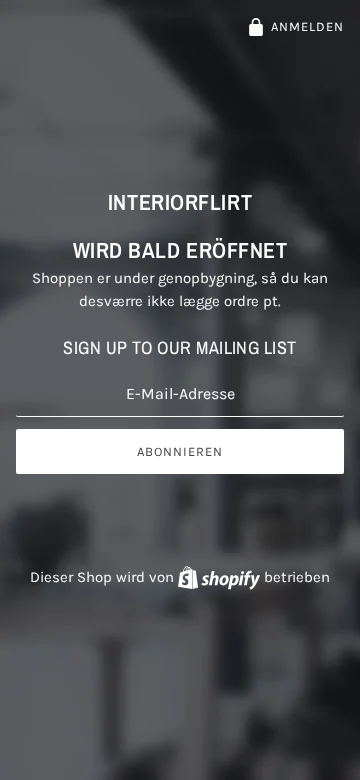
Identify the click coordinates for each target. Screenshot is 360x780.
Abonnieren (180, 451)
